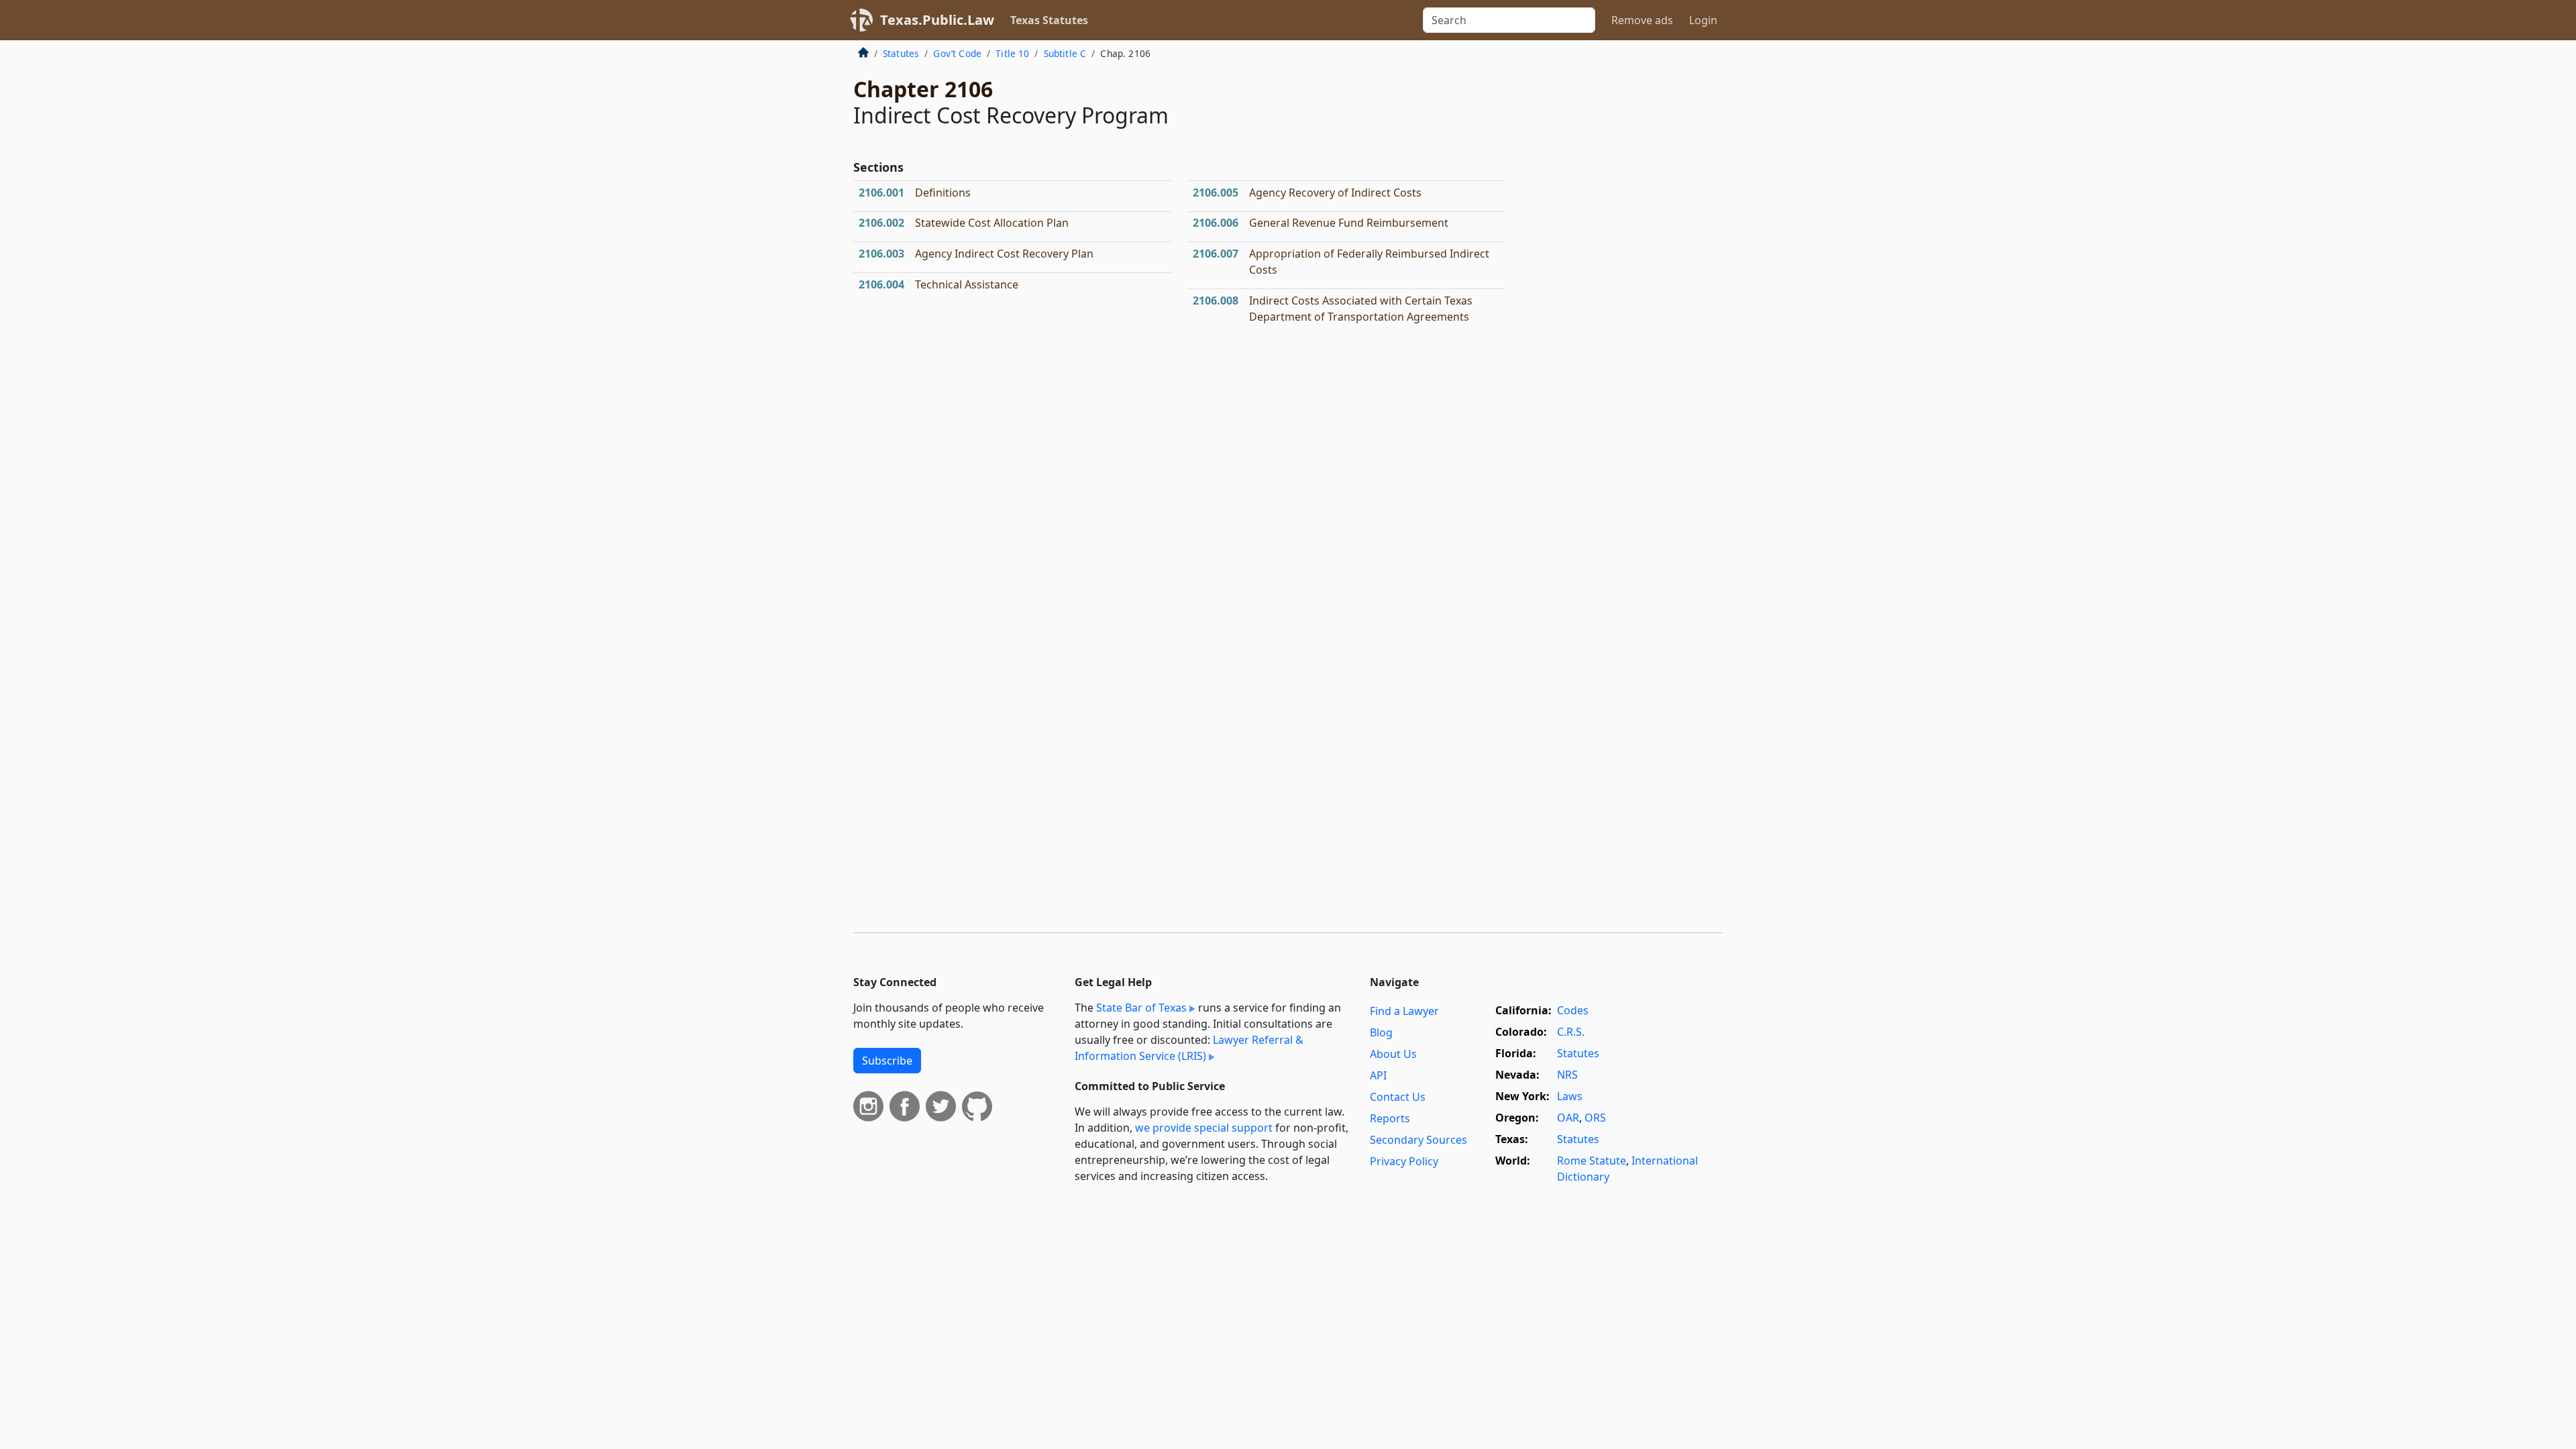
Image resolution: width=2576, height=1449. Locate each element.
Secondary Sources (1418, 1140)
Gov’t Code (957, 53)
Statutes (901, 53)
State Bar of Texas (1141, 1008)
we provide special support (1204, 1128)
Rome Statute (1592, 1161)
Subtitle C (1065, 53)
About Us (1393, 1054)
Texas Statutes (1049, 20)
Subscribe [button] (887, 1061)
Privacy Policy (1404, 1161)
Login (1703, 20)
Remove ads (1642, 20)
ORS (1595, 1118)
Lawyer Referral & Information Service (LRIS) (1189, 1048)
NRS (1567, 1075)
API (1378, 1075)
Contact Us (1398, 1097)
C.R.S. (1571, 1032)
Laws (1570, 1096)
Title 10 (1012, 53)
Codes (1573, 1010)
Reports (1390, 1118)
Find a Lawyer (1404, 1011)
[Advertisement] (1622, 264)
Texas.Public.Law (937, 20)
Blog (1381, 1032)
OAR (1568, 1118)
